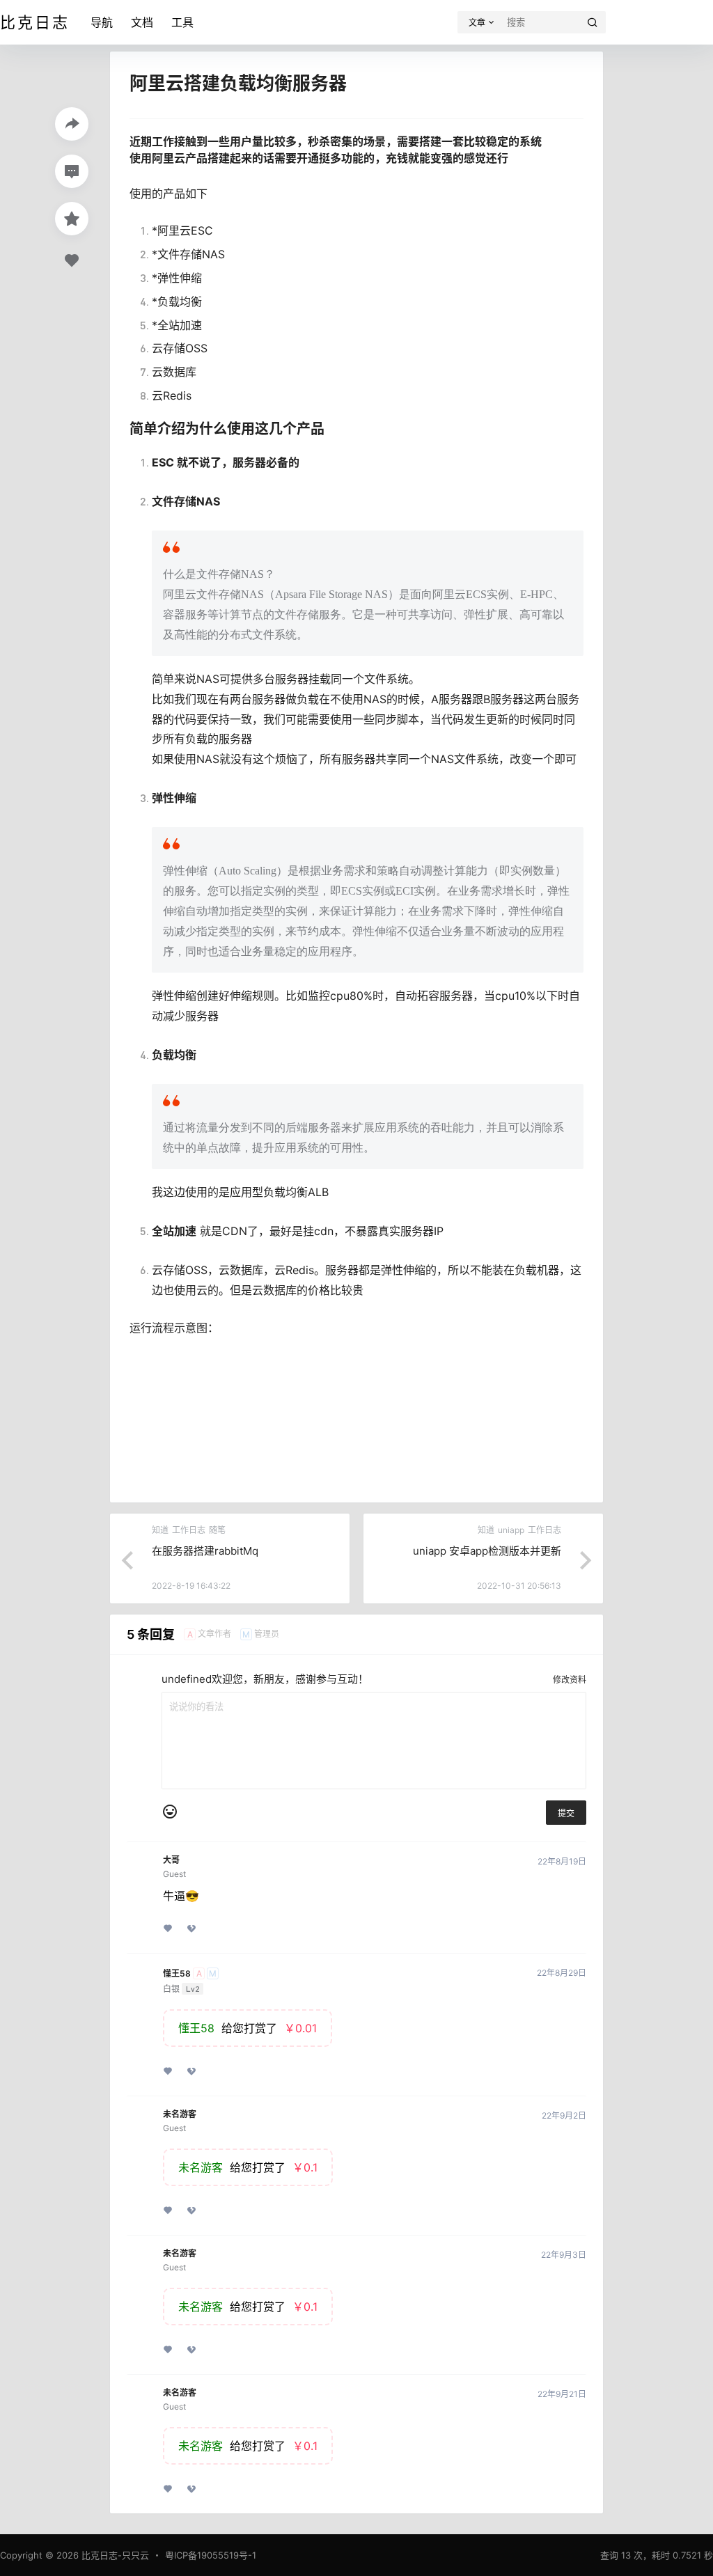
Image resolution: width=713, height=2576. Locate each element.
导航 (102, 22)
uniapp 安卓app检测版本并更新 (487, 1551)
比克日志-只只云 (114, 2555)
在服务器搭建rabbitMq (205, 1551)
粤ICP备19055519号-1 (211, 2555)
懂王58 (177, 1974)
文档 (142, 22)
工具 (182, 22)
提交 (566, 1813)
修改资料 (570, 1680)
